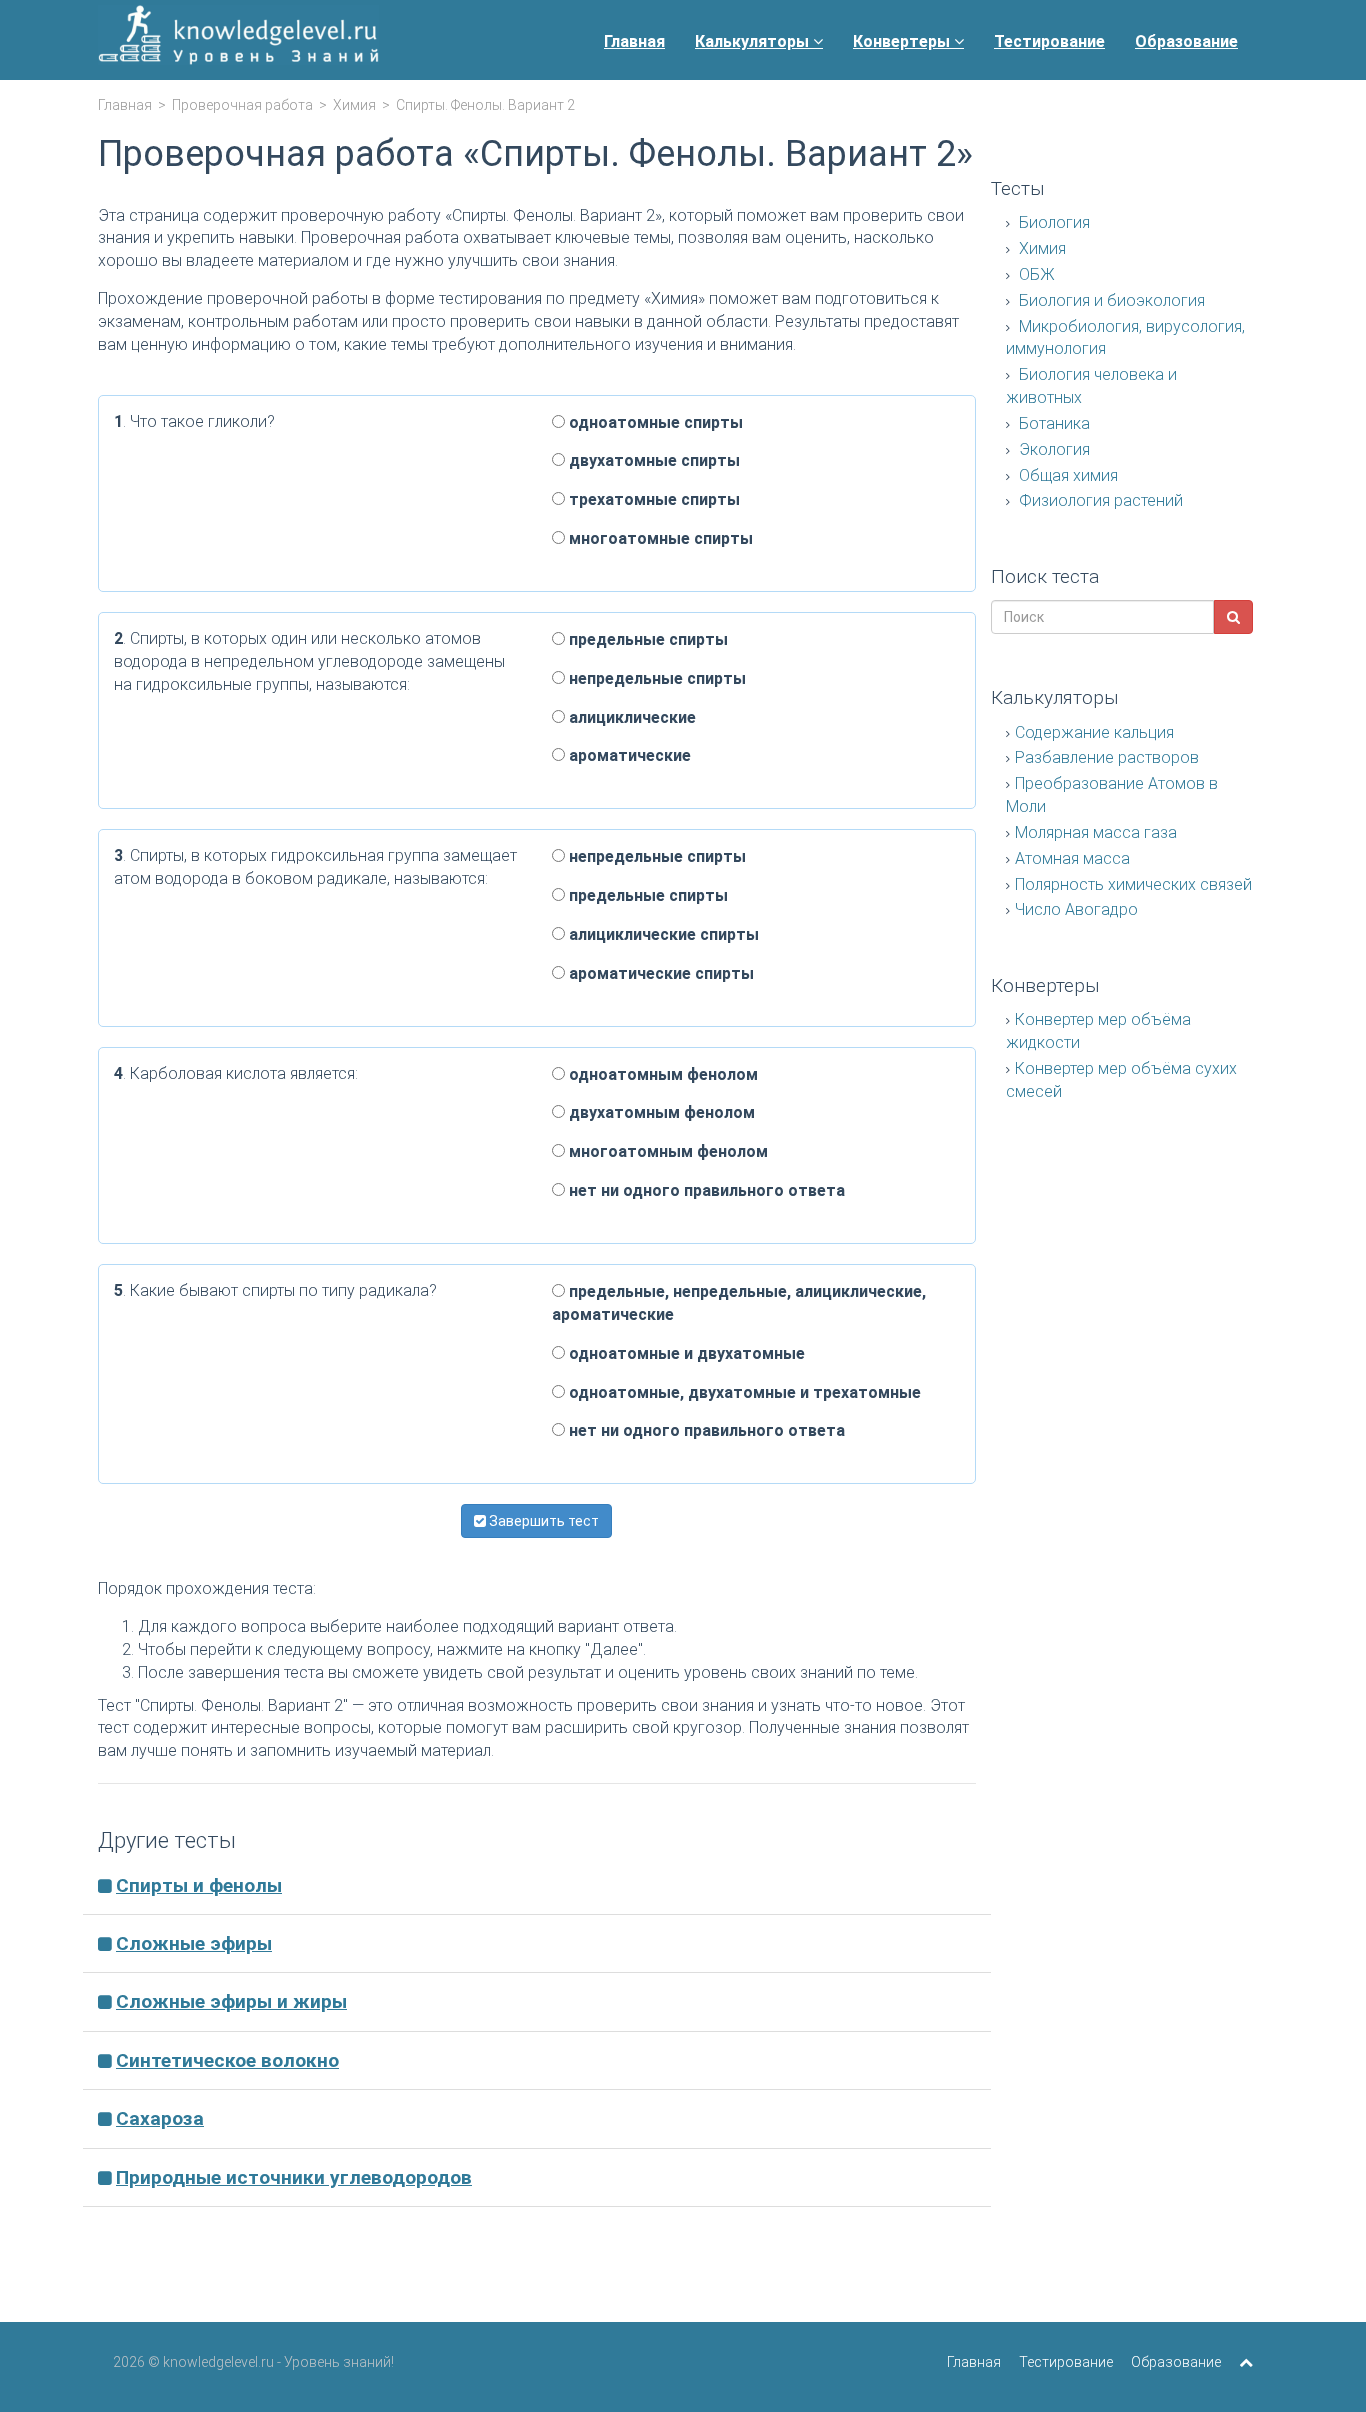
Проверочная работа (242, 105)
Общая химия (1066, 475)
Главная (634, 41)
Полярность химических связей (1133, 884)
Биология (1052, 222)
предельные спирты (646, 639)
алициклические (630, 717)
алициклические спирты (662, 934)
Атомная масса (1072, 858)
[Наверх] (1246, 2362)
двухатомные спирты (652, 460)
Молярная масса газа (1096, 832)
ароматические (628, 755)
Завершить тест (542, 1521)
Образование (1186, 41)
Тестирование (1049, 41)
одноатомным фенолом (661, 1074)
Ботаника (1052, 423)
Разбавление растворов (1107, 757)
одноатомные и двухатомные (685, 1353)
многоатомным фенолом (666, 1151)
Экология (1052, 449)
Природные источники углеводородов (294, 2177)
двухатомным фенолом (660, 1112)
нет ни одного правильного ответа (705, 1190)
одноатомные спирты (654, 422)
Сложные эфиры (194, 1943)
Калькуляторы (754, 41)
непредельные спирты (655, 678)
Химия (354, 105)
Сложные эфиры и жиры (231, 2001)
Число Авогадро (1076, 909)
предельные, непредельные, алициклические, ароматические (739, 1303)
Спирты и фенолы (199, 1885)
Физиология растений (1099, 500)
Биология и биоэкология (1110, 300)
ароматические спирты (659, 973)
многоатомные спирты (659, 538)
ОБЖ (1035, 274)
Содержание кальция (1094, 732)
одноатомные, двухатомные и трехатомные (743, 1392)
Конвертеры (903, 41)
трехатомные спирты (652, 499)
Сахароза (160, 2118)
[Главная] (238, 40)
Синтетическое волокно (227, 2060)
